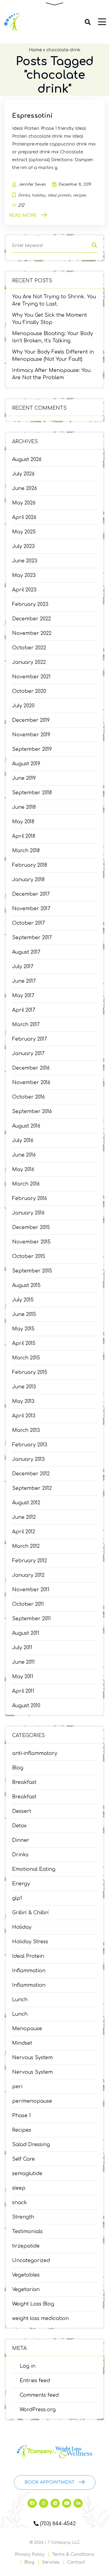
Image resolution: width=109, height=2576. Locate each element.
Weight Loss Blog (33, 2304)
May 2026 (24, 503)
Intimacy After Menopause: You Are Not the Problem (51, 374)
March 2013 (26, 1430)
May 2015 (23, 1329)
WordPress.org (38, 2410)
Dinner (21, 1840)
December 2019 (31, 720)
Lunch (20, 2000)
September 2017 (32, 938)
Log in (28, 2366)
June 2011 (23, 1662)
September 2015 (32, 1271)
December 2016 (31, 1068)
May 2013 (23, 1401)
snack (20, 2203)
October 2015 (29, 1256)
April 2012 (24, 1532)
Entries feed (35, 2381)
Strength (23, 2217)
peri (17, 2087)
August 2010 (26, 1706)
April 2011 (23, 1691)
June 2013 (24, 1387)
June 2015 (24, 1314)
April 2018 (24, 836)
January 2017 (28, 1054)
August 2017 (26, 952)
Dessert (22, 1811)
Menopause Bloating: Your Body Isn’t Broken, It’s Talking (53, 337)
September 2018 (32, 793)
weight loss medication (40, 2318)
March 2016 (26, 1184)
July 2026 (23, 474)
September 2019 (32, 749)
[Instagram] (44, 2503)
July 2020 (23, 706)
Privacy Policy (30, 2554)
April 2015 (24, 1343)
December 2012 (31, 1474)
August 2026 (27, 459)
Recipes (22, 2130)
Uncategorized (31, 2261)
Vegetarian (26, 2290)
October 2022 (29, 648)
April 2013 (24, 1416)
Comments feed (39, 2395)
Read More (23, 215)
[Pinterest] (55, 2503)
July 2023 (23, 546)
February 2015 (30, 1372)
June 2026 (25, 488)
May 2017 (23, 996)
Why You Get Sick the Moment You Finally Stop (50, 319)
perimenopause (32, 2101)
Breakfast (24, 1782)
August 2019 (26, 764)
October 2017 (28, 923)
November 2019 (31, 735)
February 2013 (30, 1445)
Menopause (27, 2029)
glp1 (17, 1898)
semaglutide (27, 2174)
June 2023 (25, 561)
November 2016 (31, 1083)
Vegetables (26, 2275)
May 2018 (23, 822)
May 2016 (23, 1170)
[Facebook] (32, 2503)
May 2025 (24, 532)
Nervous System (32, 2058)
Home (35, 50)
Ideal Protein (28, 1956)
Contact (76, 2562)
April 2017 (24, 1010)
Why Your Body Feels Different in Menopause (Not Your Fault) (53, 356)
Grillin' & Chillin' (31, 1913)
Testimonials (27, 2232)
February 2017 (30, 1039)
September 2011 (31, 1619)
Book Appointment (50, 2482)
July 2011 (22, 1648)
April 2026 (24, 517)
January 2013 (28, 1459)
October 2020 (29, 691)
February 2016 (30, 1198)
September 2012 (32, 1488)
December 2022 (31, 619)
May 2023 (24, 575)
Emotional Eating (34, 1869)
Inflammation (29, 1971)
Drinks (20, 1855)
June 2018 (24, 807)
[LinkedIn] (78, 2503)
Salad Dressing (31, 2145)
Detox (19, 1826)
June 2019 (24, 778)
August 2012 (26, 1503)
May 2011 (23, 1677)
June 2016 (24, 1155)
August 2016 (26, 1126)
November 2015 (31, 1242)
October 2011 (28, 1604)
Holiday (22, 1927)
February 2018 (30, 865)
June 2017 (24, 981)
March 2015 (26, 1358)
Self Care (23, 2159)
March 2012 (26, 1546)
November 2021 (31, 677)
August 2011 (26, 1633)
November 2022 (32, 633)
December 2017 (31, 894)
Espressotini (32, 116)
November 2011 (31, 1590)
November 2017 (31, 909)
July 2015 (23, 1300)
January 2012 (28, 1575)
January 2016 (28, 1213)
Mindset (22, 2043)
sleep (19, 2188)
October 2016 (28, 1097)
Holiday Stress (30, 1942)
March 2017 (26, 1025)
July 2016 (23, 1141)
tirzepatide (26, 2246)
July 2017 (23, 967)
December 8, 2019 (75, 184)
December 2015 (31, 1227)
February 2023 (30, 604)
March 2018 (26, 851)
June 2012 (24, 1517)
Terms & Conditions (73, 2554)
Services (51, 2562)
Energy (21, 1884)
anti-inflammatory (35, 1753)
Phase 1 (21, 2116)
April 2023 (24, 590)
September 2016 (32, 1112)
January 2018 (28, 880)
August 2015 (26, 1285)
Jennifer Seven (32, 184)
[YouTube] (67, 2503)
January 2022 (29, 662)
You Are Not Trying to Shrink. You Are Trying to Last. (54, 300)
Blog (18, 1768)
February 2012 (30, 1561)
